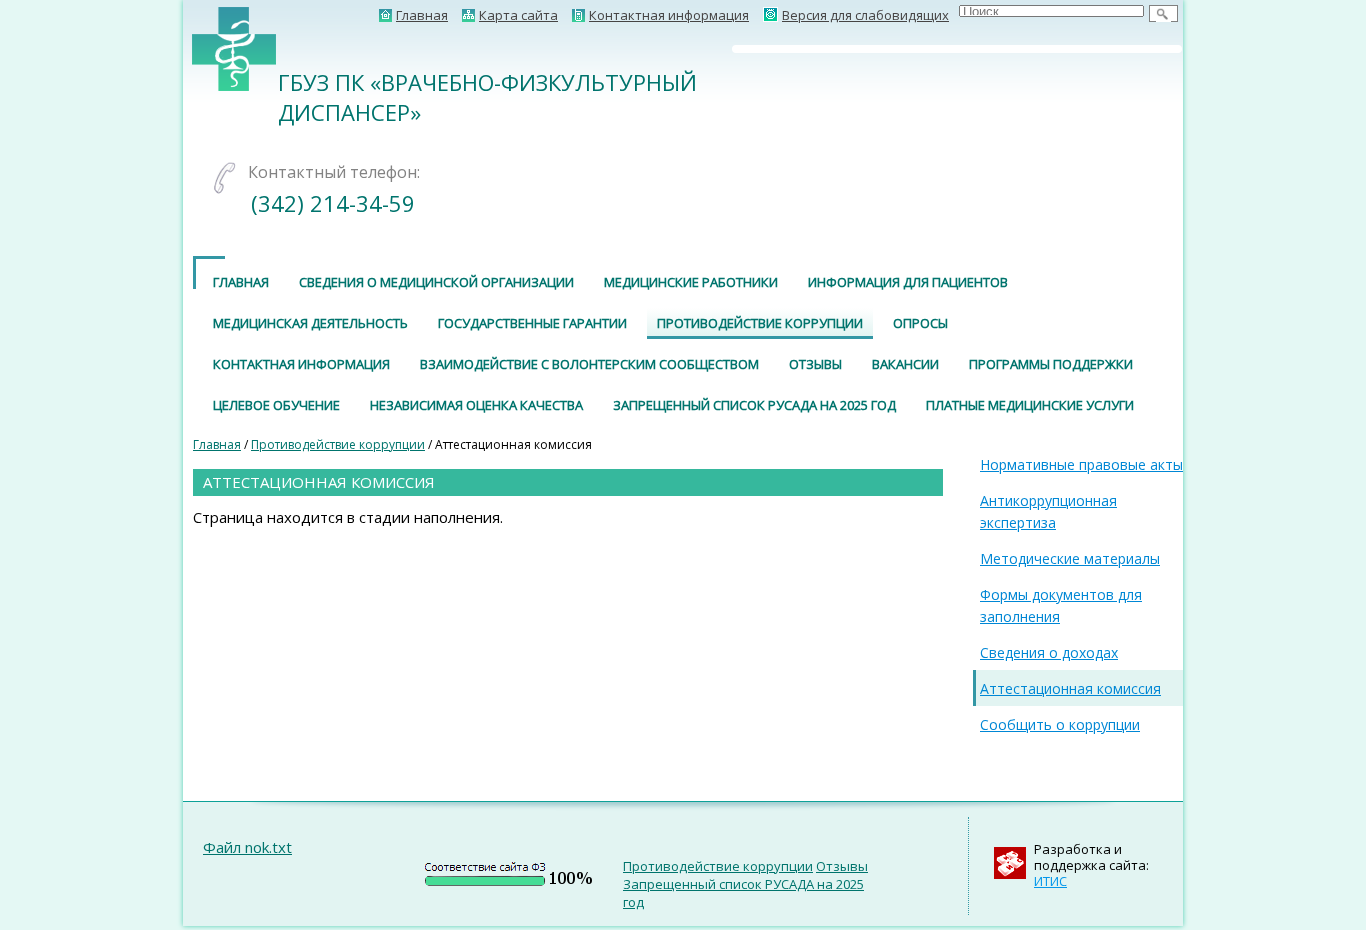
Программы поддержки (1051, 364)
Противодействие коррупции (760, 323)
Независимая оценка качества (476, 405)
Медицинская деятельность (310, 323)
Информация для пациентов (908, 282)
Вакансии (905, 364)
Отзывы (815, 364)
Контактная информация (301, 364)
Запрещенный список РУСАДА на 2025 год (754, 405)
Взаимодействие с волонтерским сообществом (589, 364)
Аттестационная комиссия (1070, 688)
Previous (706, 49)
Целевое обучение (276, 405)
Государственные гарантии (532, 323)
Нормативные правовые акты (1081, 464)
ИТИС (1050, 881)
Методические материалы (1070, 558)
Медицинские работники (691, 282)
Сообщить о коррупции (1060, 724)
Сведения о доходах (1049, 652)
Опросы (920, 323)
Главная (241, 282)
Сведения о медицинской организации (436, 282)
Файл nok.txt (247, 847)
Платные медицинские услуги (1030, 405)
